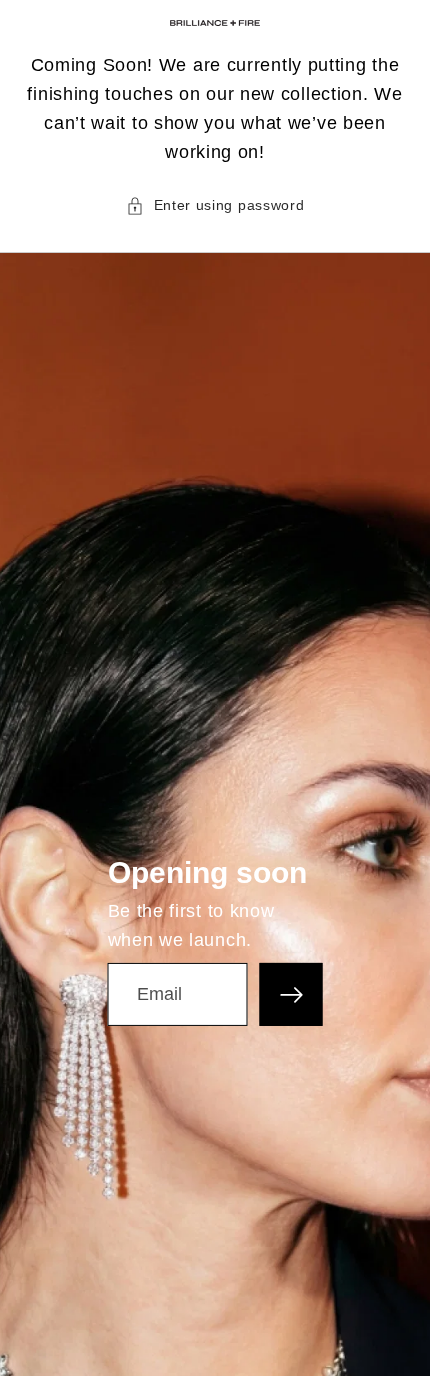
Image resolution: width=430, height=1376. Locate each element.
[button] (215, 205)
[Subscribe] (291, 994)
